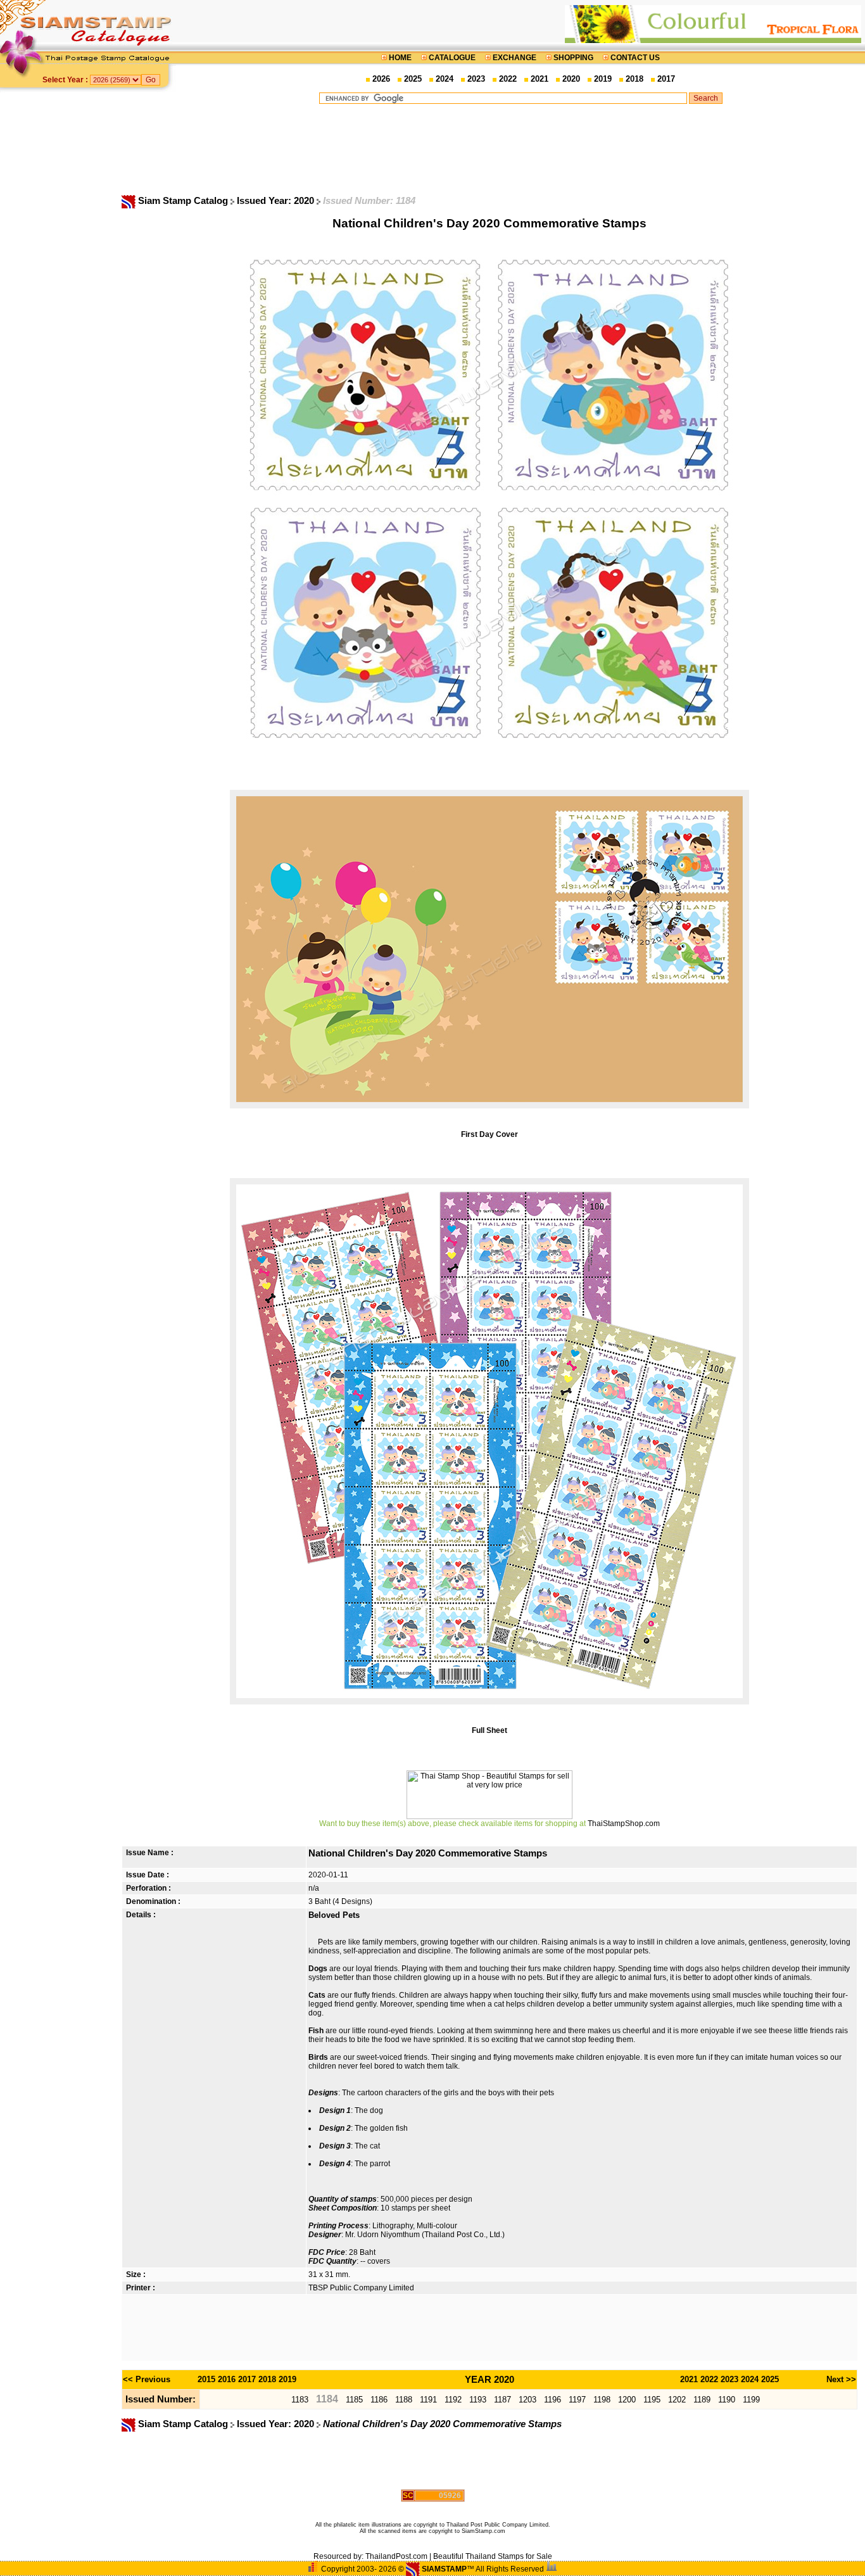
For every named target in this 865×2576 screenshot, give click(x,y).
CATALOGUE (452, 58)
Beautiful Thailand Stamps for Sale (493, 2556)
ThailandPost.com (396, 2556)
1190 (727, 2400)
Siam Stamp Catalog (183, 201)
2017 (666, 79)
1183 (300, 2400)
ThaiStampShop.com (624, 1824)
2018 (635, 79)
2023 (476, 79)
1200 (627, 2400)
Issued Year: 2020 (277, 201)
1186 (379, 2400)
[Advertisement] (521, 149)
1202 (677, 2400)
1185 (354, 2400)
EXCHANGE (515, 58)
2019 (603, 79)
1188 (404, 2400)
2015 (206, 2379)
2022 (508, 79)
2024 (445, 79)
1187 (502, 2400)
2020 (571, 79)
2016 (227, 2379)
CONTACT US (634, 58)
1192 (453, 2400)
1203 (527, 2400)
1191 (428, 2400)
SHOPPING (573, 58)
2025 (413, 79)
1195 (652, 2400)
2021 (540, 79)
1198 (602, 2400)
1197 (577, 2400)
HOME (400, 58)
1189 (702, 2400)
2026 (381, 79)
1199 (751, 2400)
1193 (478, 2400)
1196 (552, 2400)
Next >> (841, 2379)
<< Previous (147, 2379)
